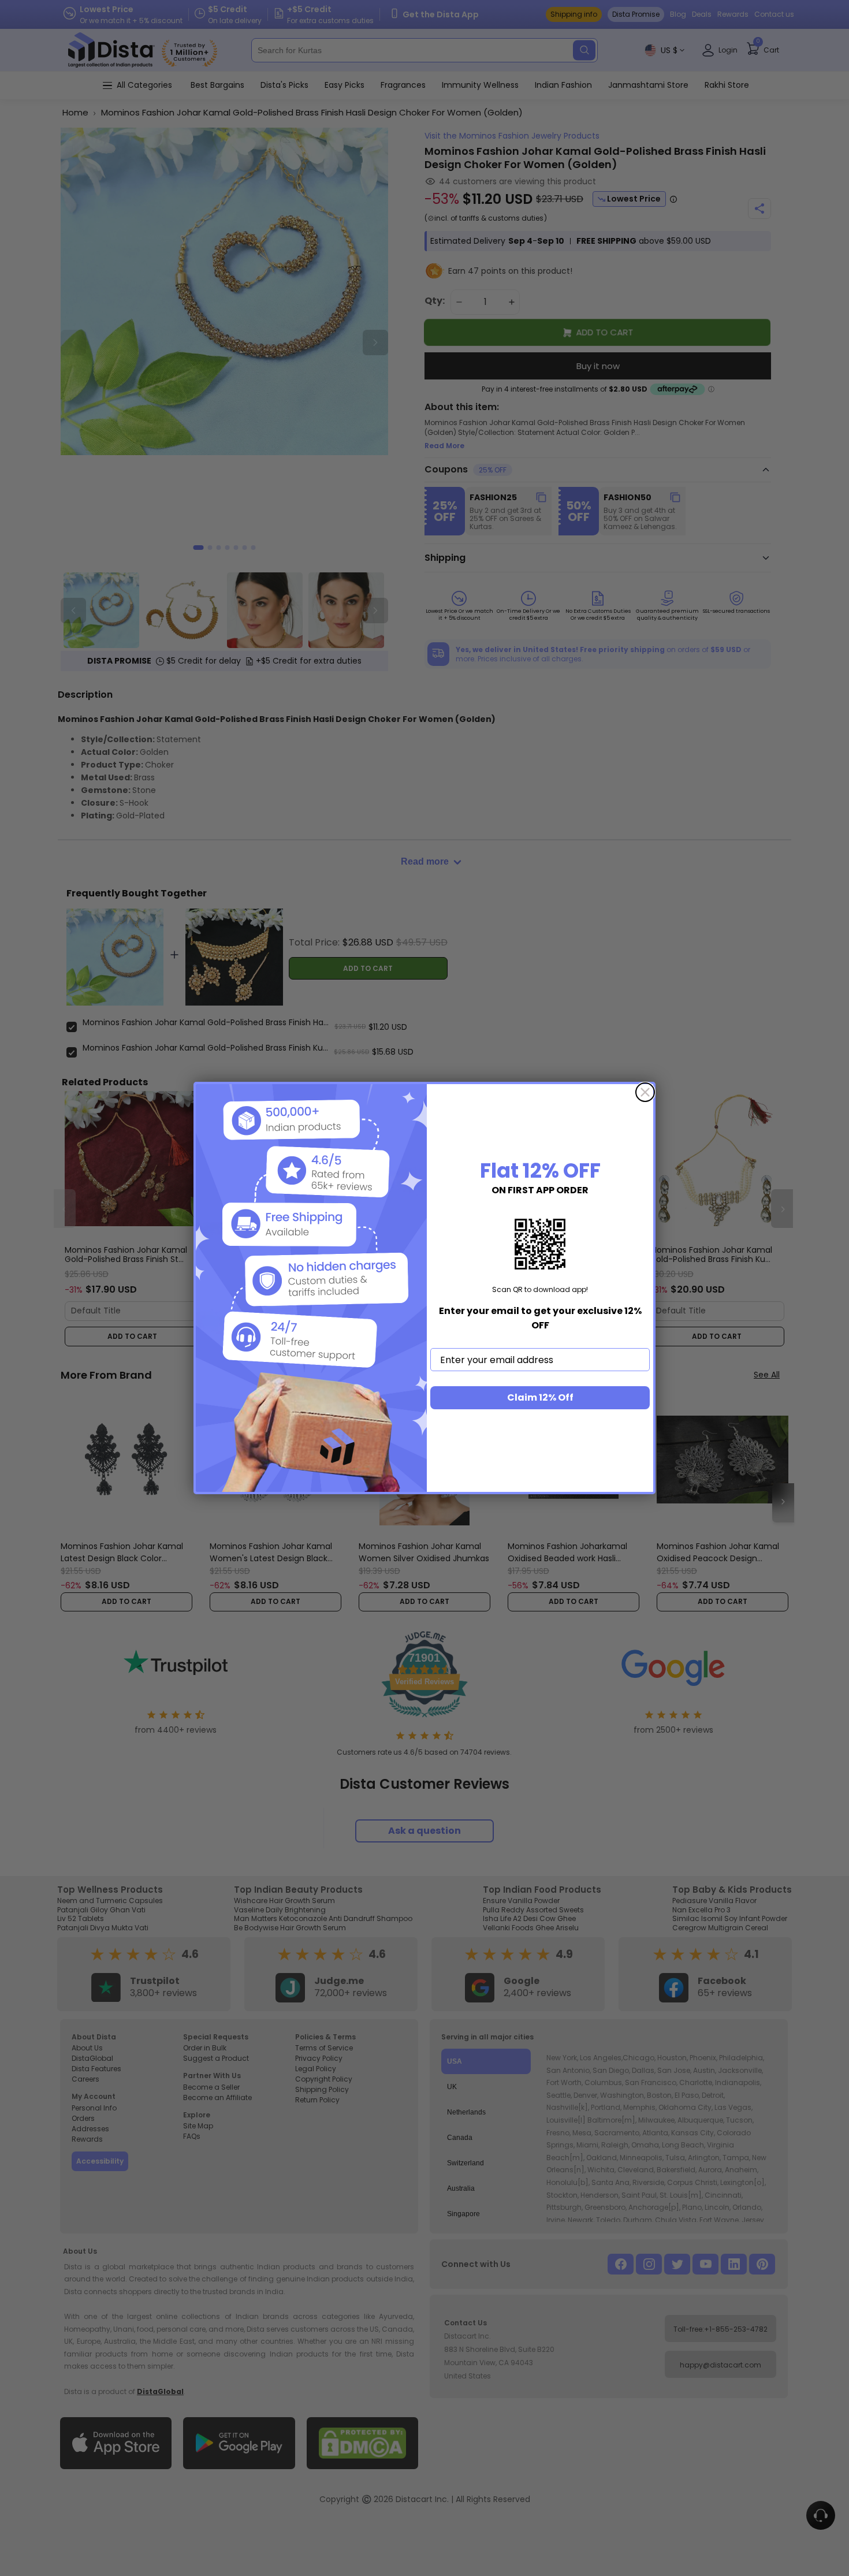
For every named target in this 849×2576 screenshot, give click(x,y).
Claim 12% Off (540, 1397)
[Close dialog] (645, 1092)
